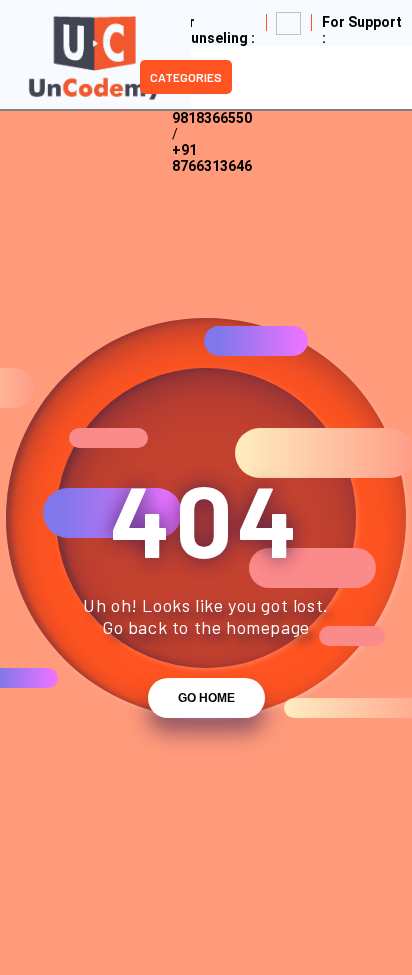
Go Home (206, 698)
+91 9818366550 (212, 110)
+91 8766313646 (212, 158)
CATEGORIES (186, 77)
